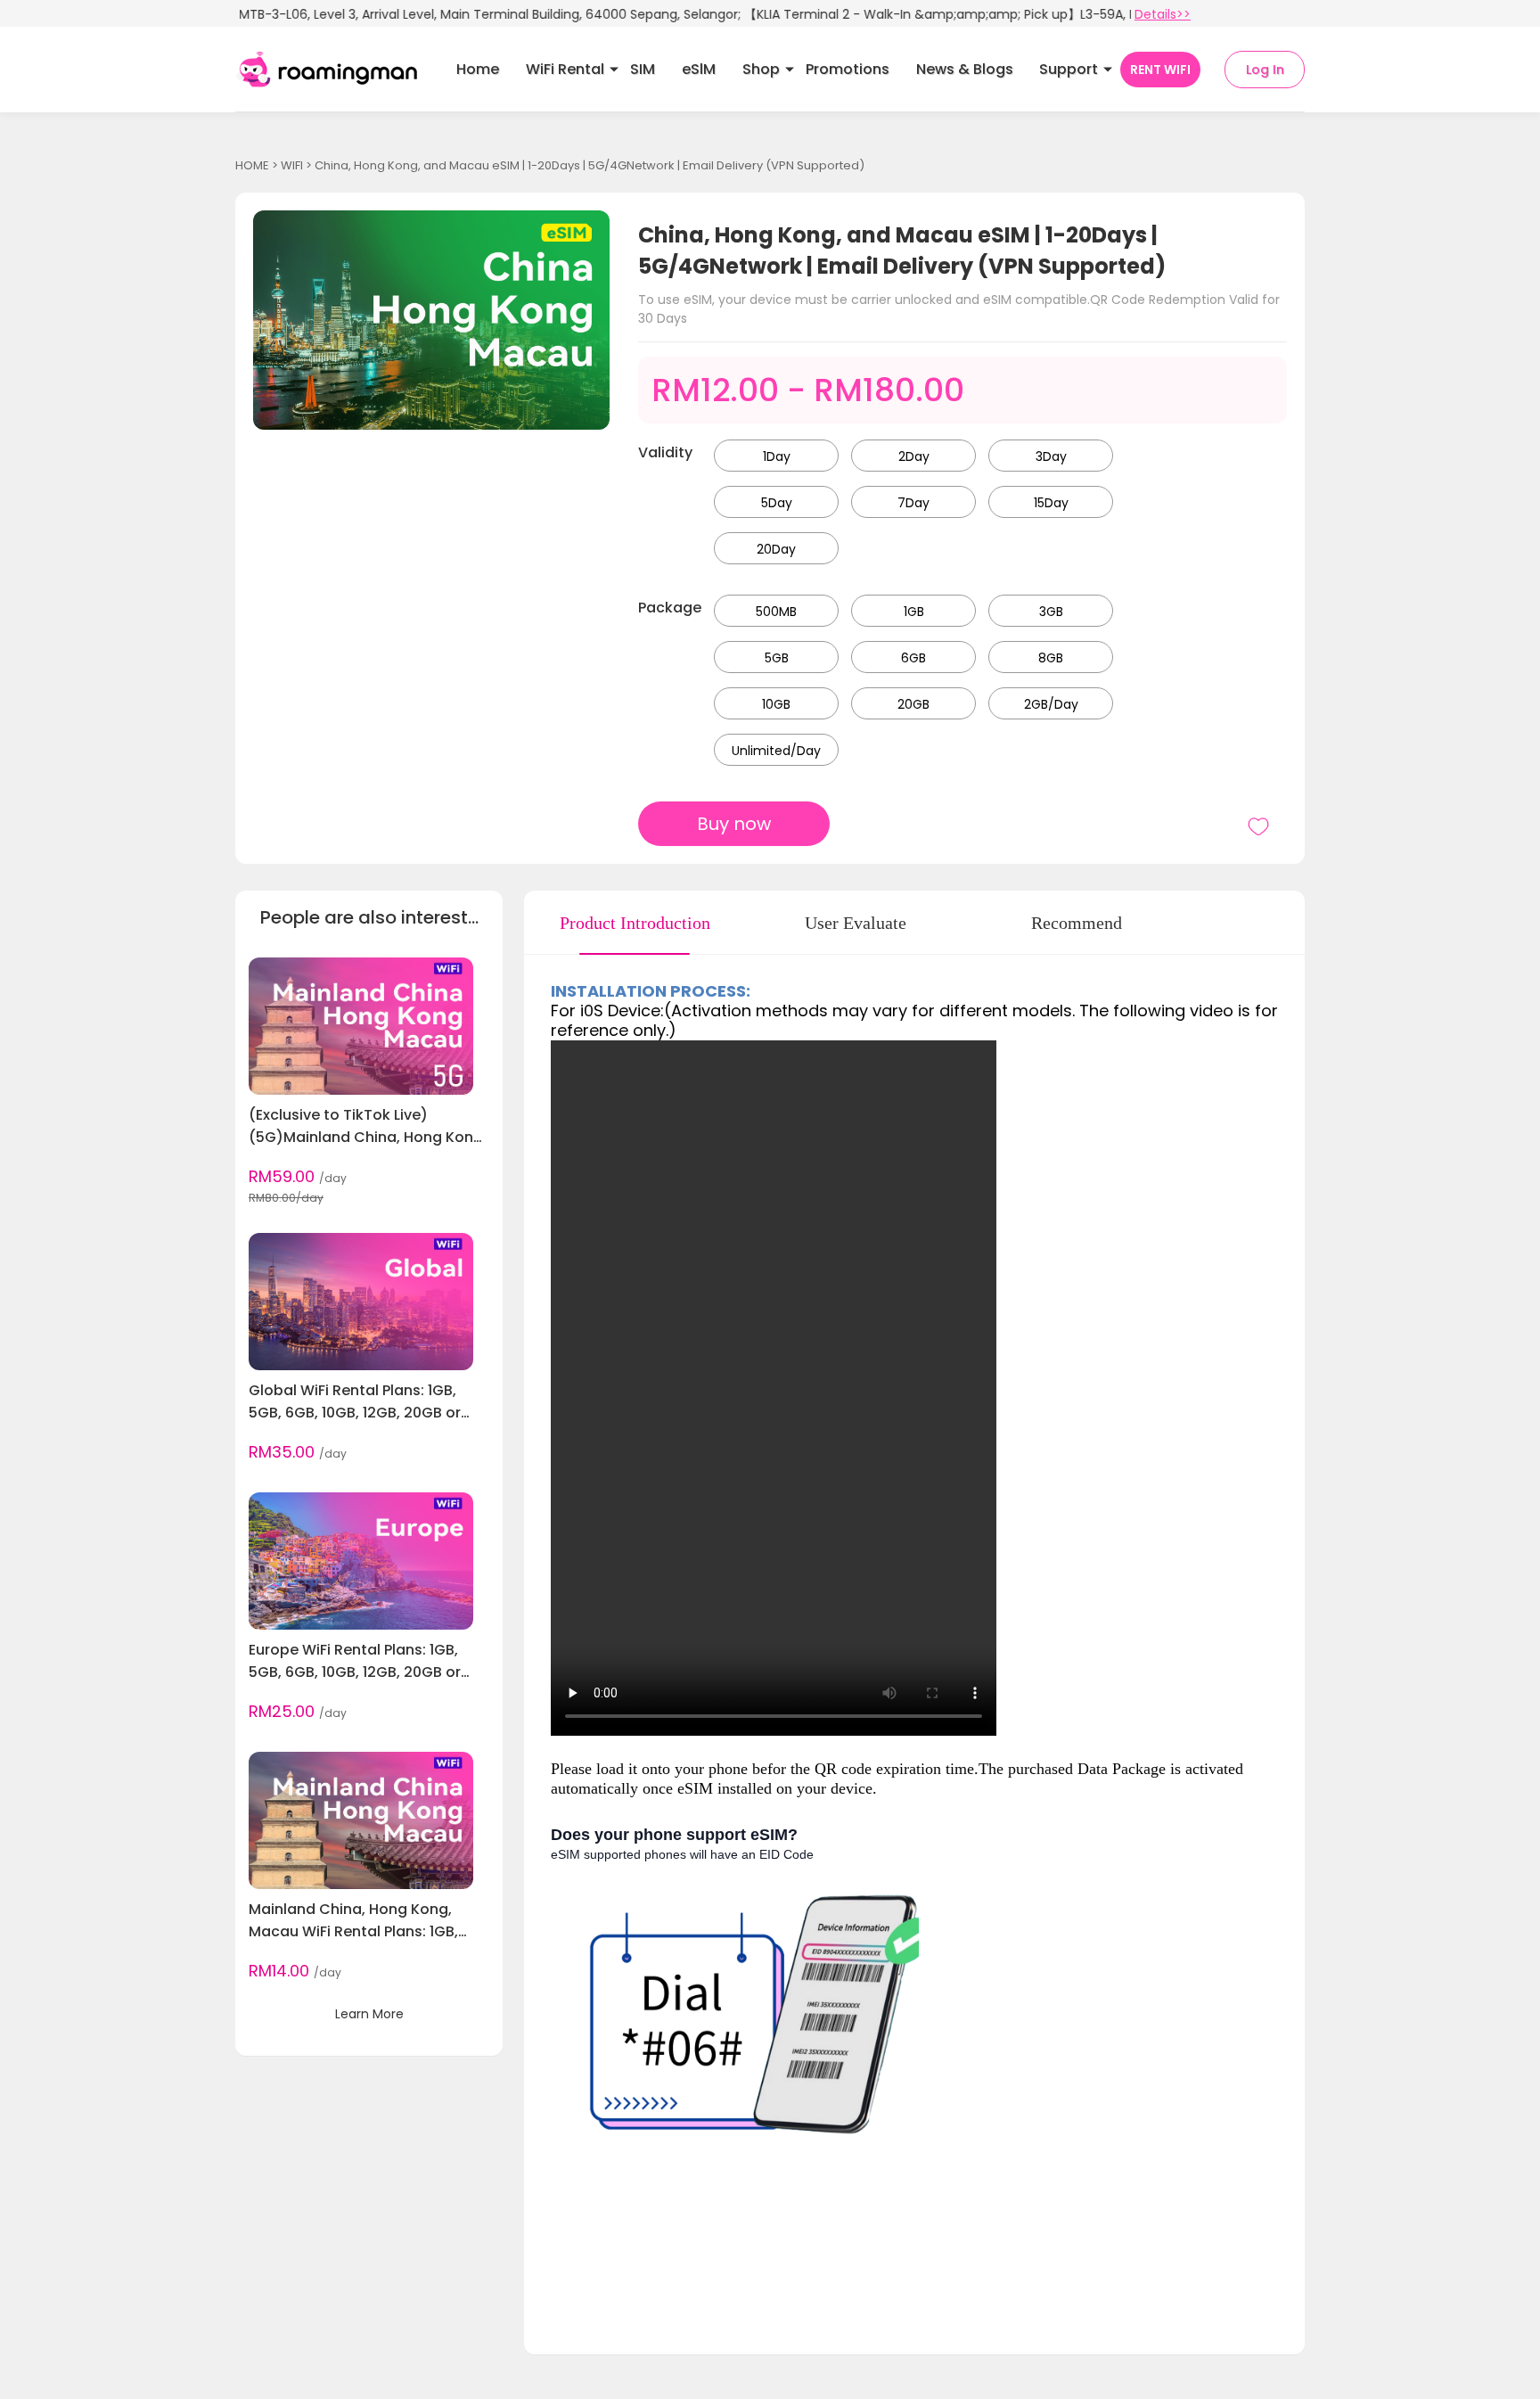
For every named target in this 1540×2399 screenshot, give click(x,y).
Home (478, 69)
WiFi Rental (565, 69)
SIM (643, 69)
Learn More (369, 2014)
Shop (761, 69)
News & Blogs (965, 69)
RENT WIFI (1160, 70)
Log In (1265, 70)
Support (1069, 69)
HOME (252, 165)
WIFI (292, 165)
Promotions (848, 69)
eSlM (699, 69)
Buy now (734, 824)
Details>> (1163, 14)
